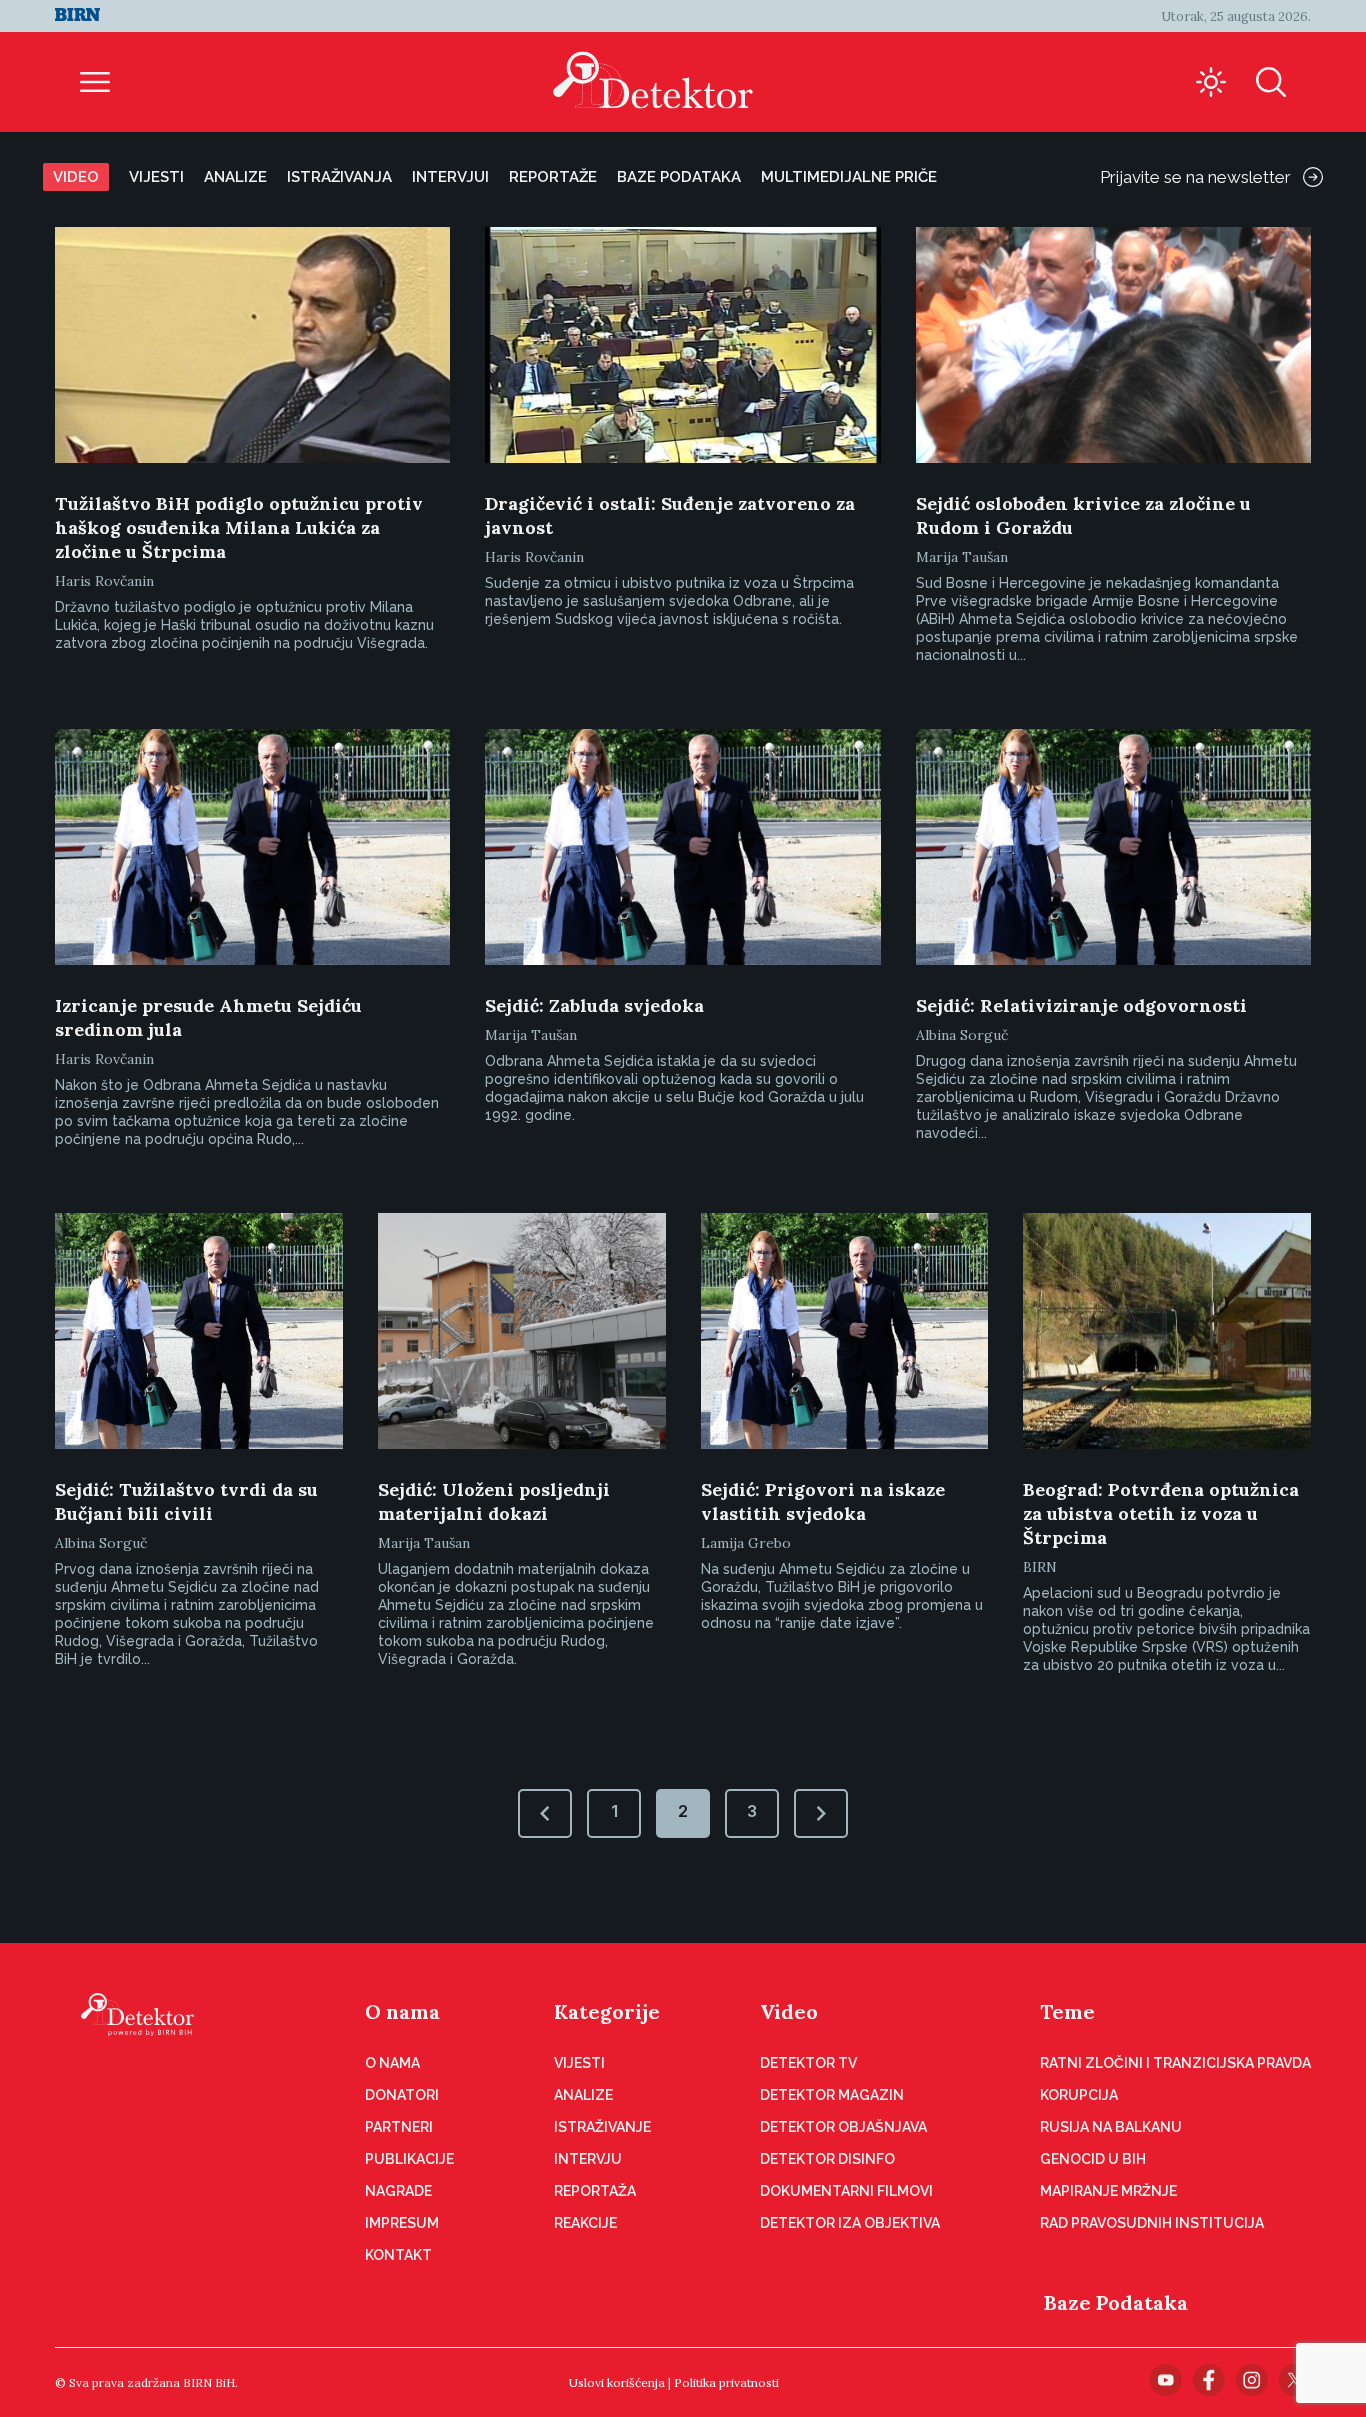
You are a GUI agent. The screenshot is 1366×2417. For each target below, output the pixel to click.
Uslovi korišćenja (617, 2382)
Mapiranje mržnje (1108, 2191)
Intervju (588, 2159)
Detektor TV (808, 2063)
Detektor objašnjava (843, 2127)
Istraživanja (339, 177)
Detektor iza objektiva (850, 2223)
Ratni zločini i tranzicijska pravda (1175, 2063)
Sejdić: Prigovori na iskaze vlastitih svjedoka (823, 1501)
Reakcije (585, 2223)
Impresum (402, 2223)
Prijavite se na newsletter (1195, 177)
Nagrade (398, 2191)
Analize (235, 177)
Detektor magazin (832, 2095)
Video (76, 177)
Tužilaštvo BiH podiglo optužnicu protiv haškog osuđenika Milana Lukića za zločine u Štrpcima (239, 527)
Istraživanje (602, 2127)
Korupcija (1079, 2095)
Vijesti (156, 177)
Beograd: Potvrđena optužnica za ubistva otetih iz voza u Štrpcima (1161, 1513)
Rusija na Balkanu (1111, 2127)
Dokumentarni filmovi (846, 2191)
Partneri (399, 2127)
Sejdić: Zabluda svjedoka (594, 1005)
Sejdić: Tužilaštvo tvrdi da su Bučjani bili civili (186, 1501)
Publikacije (409, 2159)
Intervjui (450, 177)
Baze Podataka (1116, 2302)
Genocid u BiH (1093, 2159)
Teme (1067, 2011)
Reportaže (553, 177)
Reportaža (595, 2191)
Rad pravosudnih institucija (1152, 2223)
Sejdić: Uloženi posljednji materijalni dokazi (494, 1501)
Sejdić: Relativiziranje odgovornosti (1081, 1005)
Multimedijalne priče (849, 177)
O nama (402, 2011)
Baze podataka (679, 177)
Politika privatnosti (726, 2382)
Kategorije (607, 2011)
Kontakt (398, 2255)
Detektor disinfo (827, 2159)
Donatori (402, 2095)
